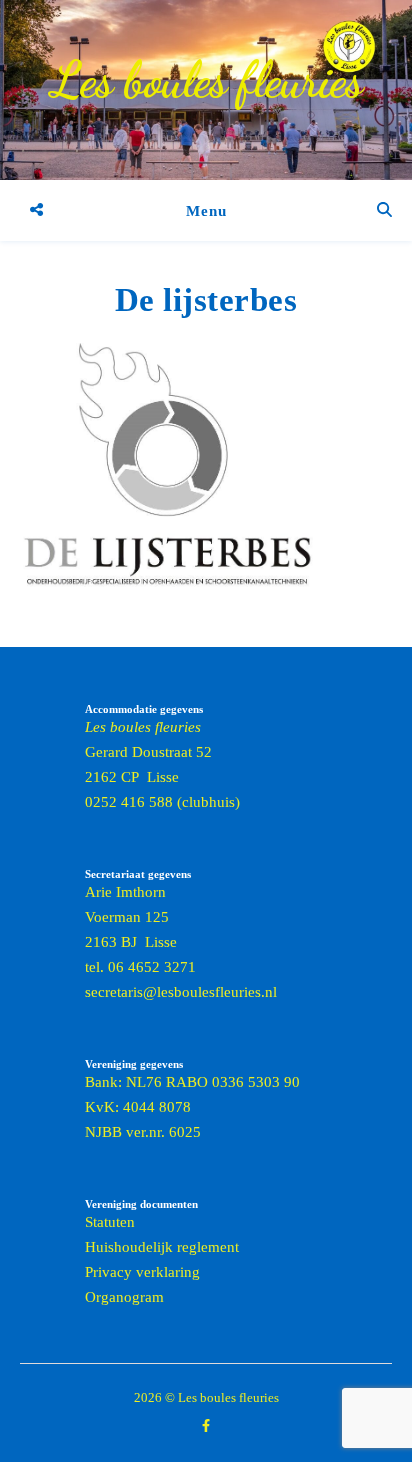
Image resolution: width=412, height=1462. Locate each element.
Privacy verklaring (142, 1272)
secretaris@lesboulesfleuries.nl (181, 992)
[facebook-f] (206, 1426)
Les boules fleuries (206, 80)
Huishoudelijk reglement (162, 1247)
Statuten (110, 1222)
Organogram (124, 1297)
